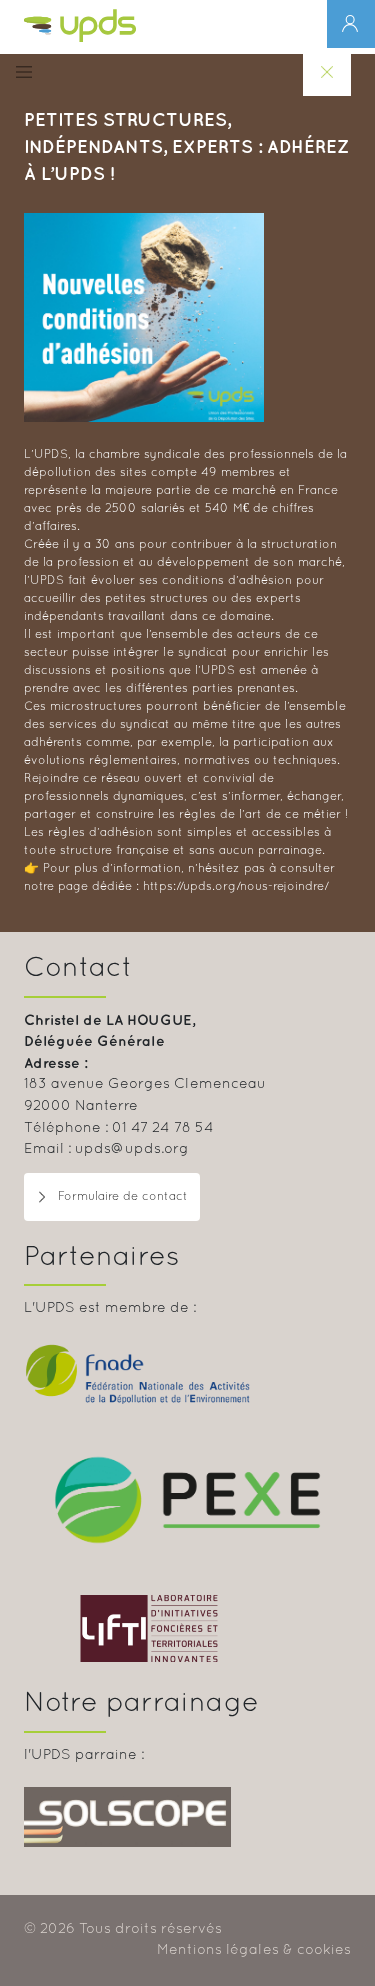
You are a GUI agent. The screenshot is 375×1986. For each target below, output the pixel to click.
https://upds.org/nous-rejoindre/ (236, 887)
